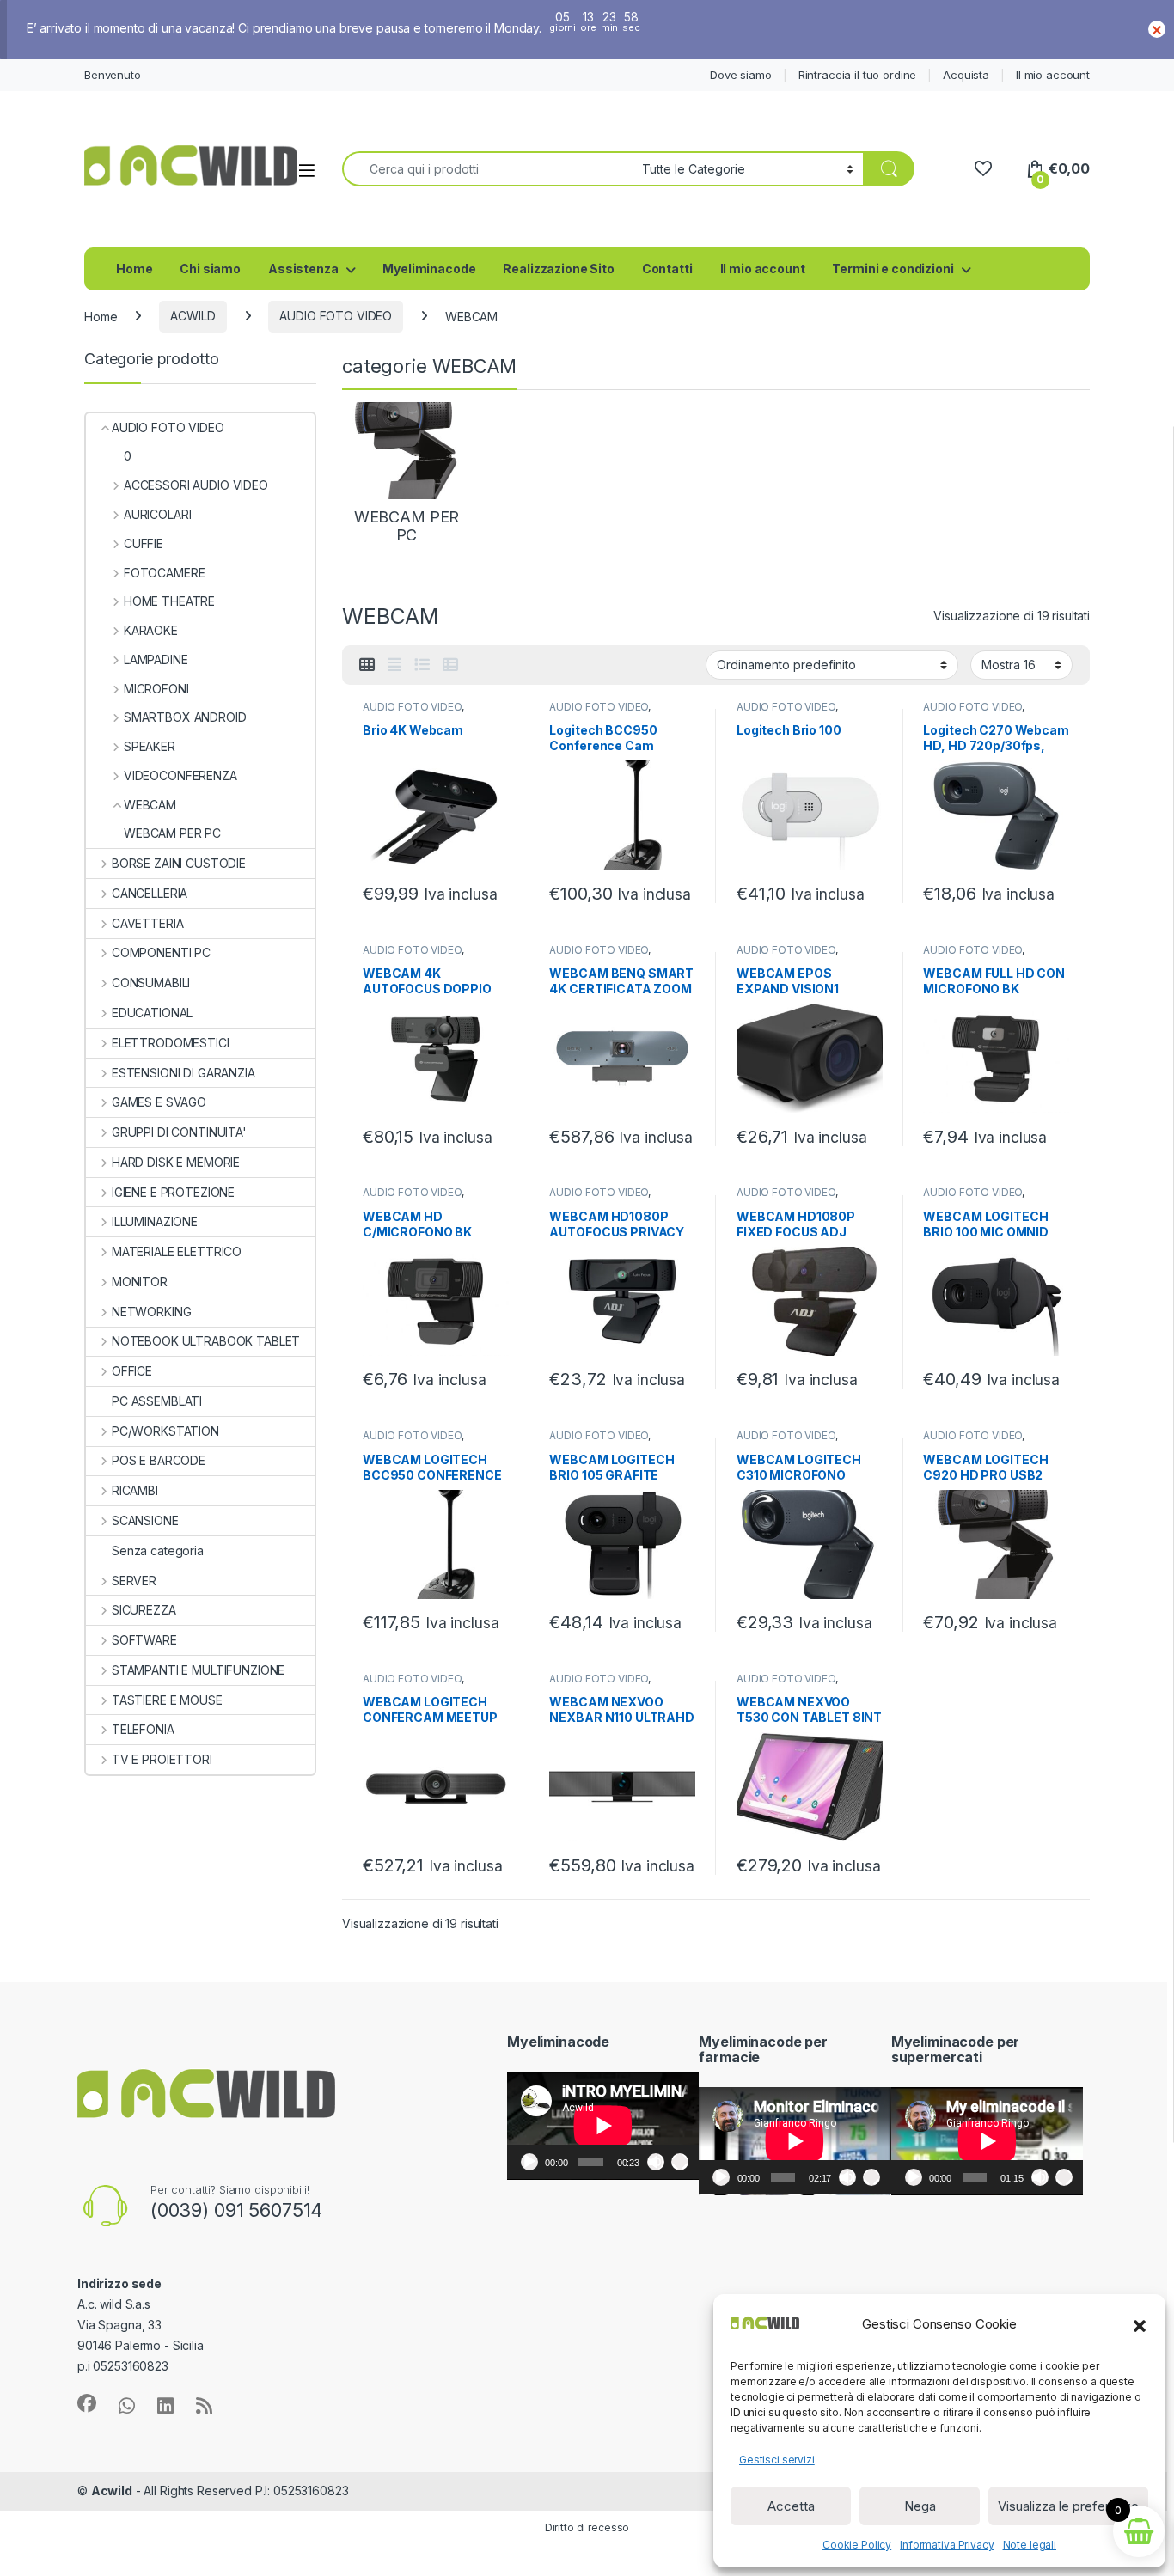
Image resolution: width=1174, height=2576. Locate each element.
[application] (603, 2126)
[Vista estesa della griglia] (394, 665)
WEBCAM (150, 805)
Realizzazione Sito (558, 269)
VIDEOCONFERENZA (180, 775)
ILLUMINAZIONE (155, 1221)
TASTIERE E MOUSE (167, 1700)
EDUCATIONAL (152, 1013)
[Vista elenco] (422, 665)
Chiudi (1157, 29)
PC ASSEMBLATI (157, 1401)
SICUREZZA (144, 1610)
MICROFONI (156, 689)
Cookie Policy (857, 2545)
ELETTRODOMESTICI (171, 1043)
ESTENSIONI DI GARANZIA (183, 1073)
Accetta (791, 2506)
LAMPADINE (156, 659)
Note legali (1030, 2545)
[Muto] (656, 2162)
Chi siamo (210, 269)
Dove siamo (741, 75)
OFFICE (132, 1371)
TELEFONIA (143, 1729)
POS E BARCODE (159, 1460)
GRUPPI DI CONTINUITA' (179, 1132)
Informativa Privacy (947, 2545)
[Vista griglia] (367, 665)
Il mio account (1053, 75)
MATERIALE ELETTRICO (177, 1251)
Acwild (112, 2491)
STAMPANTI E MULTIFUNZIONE (198, 1670)
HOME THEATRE (169, 601)
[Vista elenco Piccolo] (450, 665)
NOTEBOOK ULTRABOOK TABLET (206, 1341)
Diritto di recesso (587, 2527)
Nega (920, 2506)
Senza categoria (158, 1550)
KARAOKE (151, 630)
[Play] (529, 2162)
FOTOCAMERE (164, 573)
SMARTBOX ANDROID (185, 717)
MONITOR (140, 1282)
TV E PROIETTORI (162, 1759)
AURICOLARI (157, 514)
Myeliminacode (429, 269)
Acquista (966, 75)
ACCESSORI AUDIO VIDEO (196, 485)
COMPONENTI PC (161, 952)
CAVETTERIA (147, 923)
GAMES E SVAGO (159, 1102)
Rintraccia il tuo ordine (858, 75)
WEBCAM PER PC (172, 833)
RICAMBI (135, 1490)
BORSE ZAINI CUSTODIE (179, 863)
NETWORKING (151, 1312)
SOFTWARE (144, 1640)
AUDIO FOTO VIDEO (336, 316)
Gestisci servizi (777, 2460)
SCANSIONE (145, 1520)
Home (134, 269)
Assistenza (303, 269)
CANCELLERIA (150, 893)
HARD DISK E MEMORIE (176, 1162)
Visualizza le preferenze (1068, 2506)
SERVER (134, 1581)
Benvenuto (113, 75)
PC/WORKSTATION (165, 1431)
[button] (1140, 2324)
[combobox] (487, 169)
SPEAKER (150, 746)
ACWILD (193, 316)
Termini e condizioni (893, 269)
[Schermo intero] (680, 2162)
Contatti (667, 269)
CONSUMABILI (151, 983)
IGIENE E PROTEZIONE (173, 1192)
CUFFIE (144, 543)
